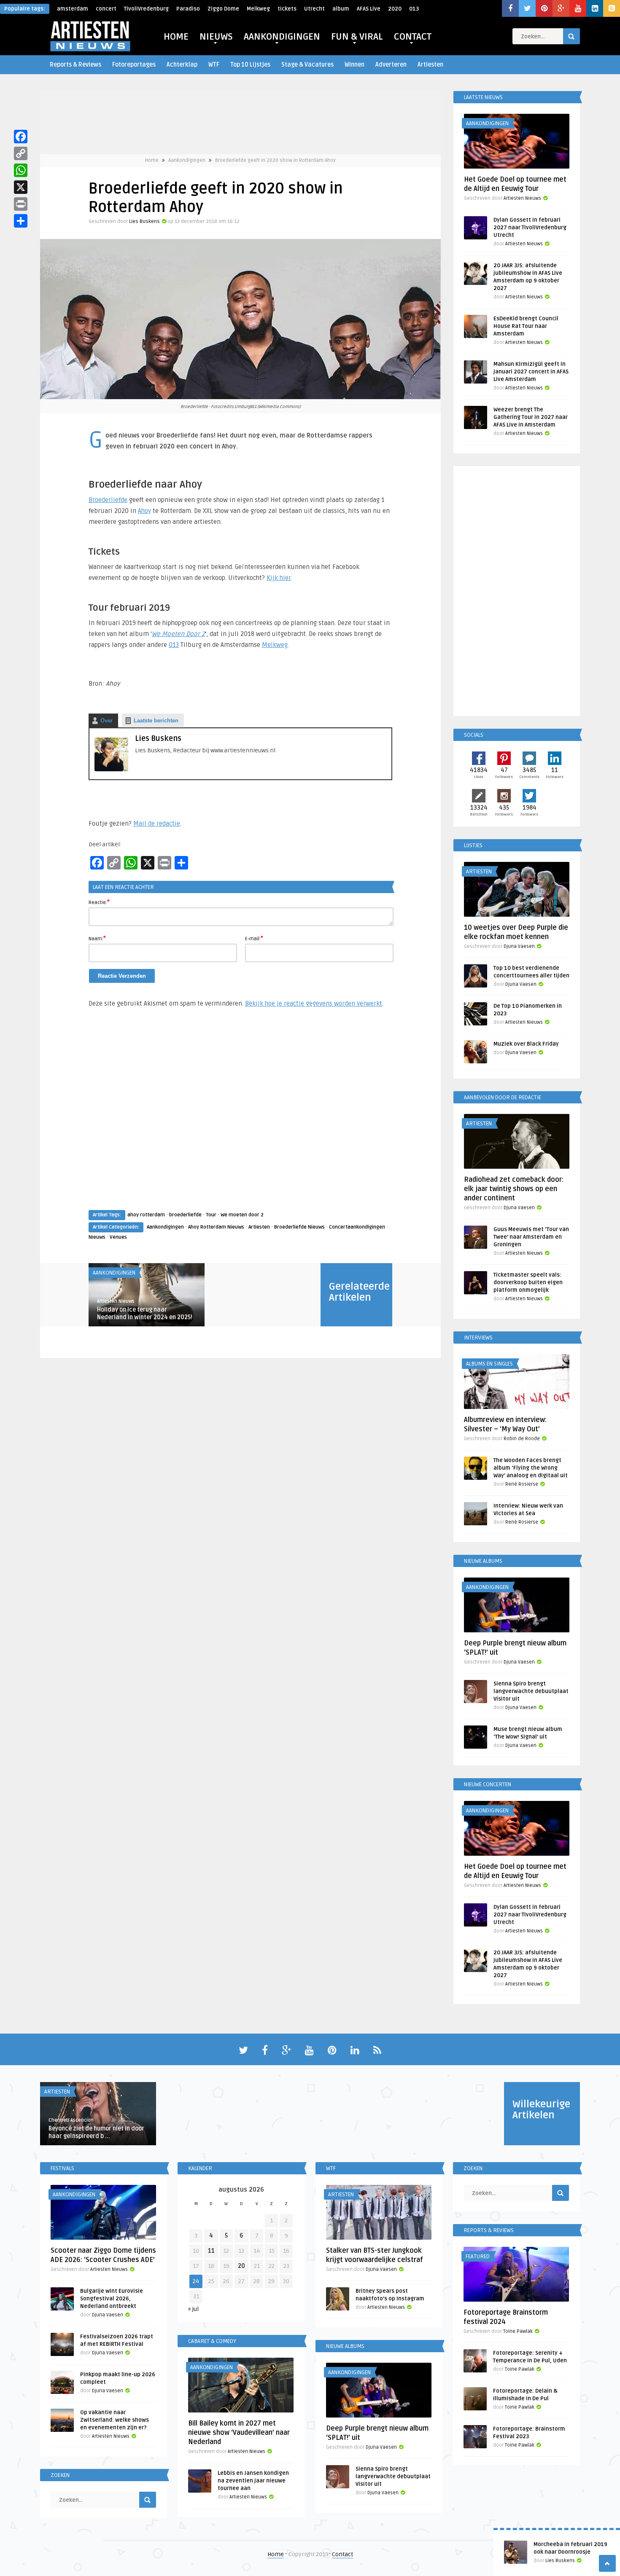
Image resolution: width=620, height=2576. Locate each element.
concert (106, 9)
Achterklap (182, 65)
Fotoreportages (134, 65)
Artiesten (430, 65)
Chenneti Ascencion (71, 2120)
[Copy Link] (21, 153)
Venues (118, 1237)
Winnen (354, 65)
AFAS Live (369, 9)
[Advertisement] (240, 1117)
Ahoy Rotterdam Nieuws (216, 1227)
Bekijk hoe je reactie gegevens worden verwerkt (314, 1004)
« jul (193, 2309)
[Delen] (21, 221)
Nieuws (97, 1237)
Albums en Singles (489, 1364)
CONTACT (413, 37)
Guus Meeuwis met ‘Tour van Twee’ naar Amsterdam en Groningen (531, 1237)
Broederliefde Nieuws (299, 1227)
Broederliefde (108, 500)
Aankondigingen (187, 160)
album (341, 9)
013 (414, 9)
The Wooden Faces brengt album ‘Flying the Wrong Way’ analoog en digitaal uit (531, 1468)
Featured (478, 2257)
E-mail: (254, 938)
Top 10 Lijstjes (250, 65)
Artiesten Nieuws (116, 1301)
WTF (214, 65)
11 (211, 2251)
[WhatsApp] (21, 170)
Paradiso (188, 9)
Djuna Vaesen (519, 946)
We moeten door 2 (242, 1215)
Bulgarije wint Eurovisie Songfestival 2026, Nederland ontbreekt (112, 2299)
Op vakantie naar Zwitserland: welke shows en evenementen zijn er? (115, 2420)
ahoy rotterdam (146, 1215)
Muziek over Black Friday (526, 1044)
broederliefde (185, 1215)
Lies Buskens (144, 221)
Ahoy (144, 511)
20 (241, 2266)
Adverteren (391, 65)
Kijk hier (279, 578)
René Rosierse (522, 1484)
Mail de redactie (157, 824)
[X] (21, 187)
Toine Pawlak (518, 2331)
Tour (211, 1215)
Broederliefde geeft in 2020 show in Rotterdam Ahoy (275, 160)
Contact (342, 2554)
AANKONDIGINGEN (282, 37)
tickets (287, 9)
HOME (176, 37)
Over (106, 720)
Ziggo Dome (223, 9)
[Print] (21, 204)
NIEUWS (216, 37)
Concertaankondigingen (357, 1227)
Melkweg (258, 9)
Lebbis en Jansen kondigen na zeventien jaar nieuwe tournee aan (253, 2481)
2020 (395, 9)
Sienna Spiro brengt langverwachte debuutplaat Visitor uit (531, 1691)
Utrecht (314, 9)
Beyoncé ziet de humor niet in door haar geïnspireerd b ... (96, 2132)
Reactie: (99, 902)
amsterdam (73, 9)
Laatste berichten (156, 720)
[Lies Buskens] (111, 769)
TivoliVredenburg (146, 9)
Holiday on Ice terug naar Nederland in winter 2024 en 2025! (145, 1313)
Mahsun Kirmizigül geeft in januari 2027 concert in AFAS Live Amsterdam (531, 372)
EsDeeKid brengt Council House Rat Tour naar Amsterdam (526, 326)
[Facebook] (21, 137)
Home (152, 160)
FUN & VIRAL (357, 37)
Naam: (97, 938)
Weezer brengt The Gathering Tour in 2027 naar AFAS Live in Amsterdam (531, 417)
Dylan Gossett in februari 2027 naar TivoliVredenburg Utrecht (530, 228)
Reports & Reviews (75, 65)
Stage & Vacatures (307, 65)
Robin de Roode (522, 1439)
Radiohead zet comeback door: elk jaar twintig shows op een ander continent (514, 1189)
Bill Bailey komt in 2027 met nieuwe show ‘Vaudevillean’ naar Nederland (239, 2433)
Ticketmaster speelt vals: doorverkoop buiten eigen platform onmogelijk (528, 1283)
